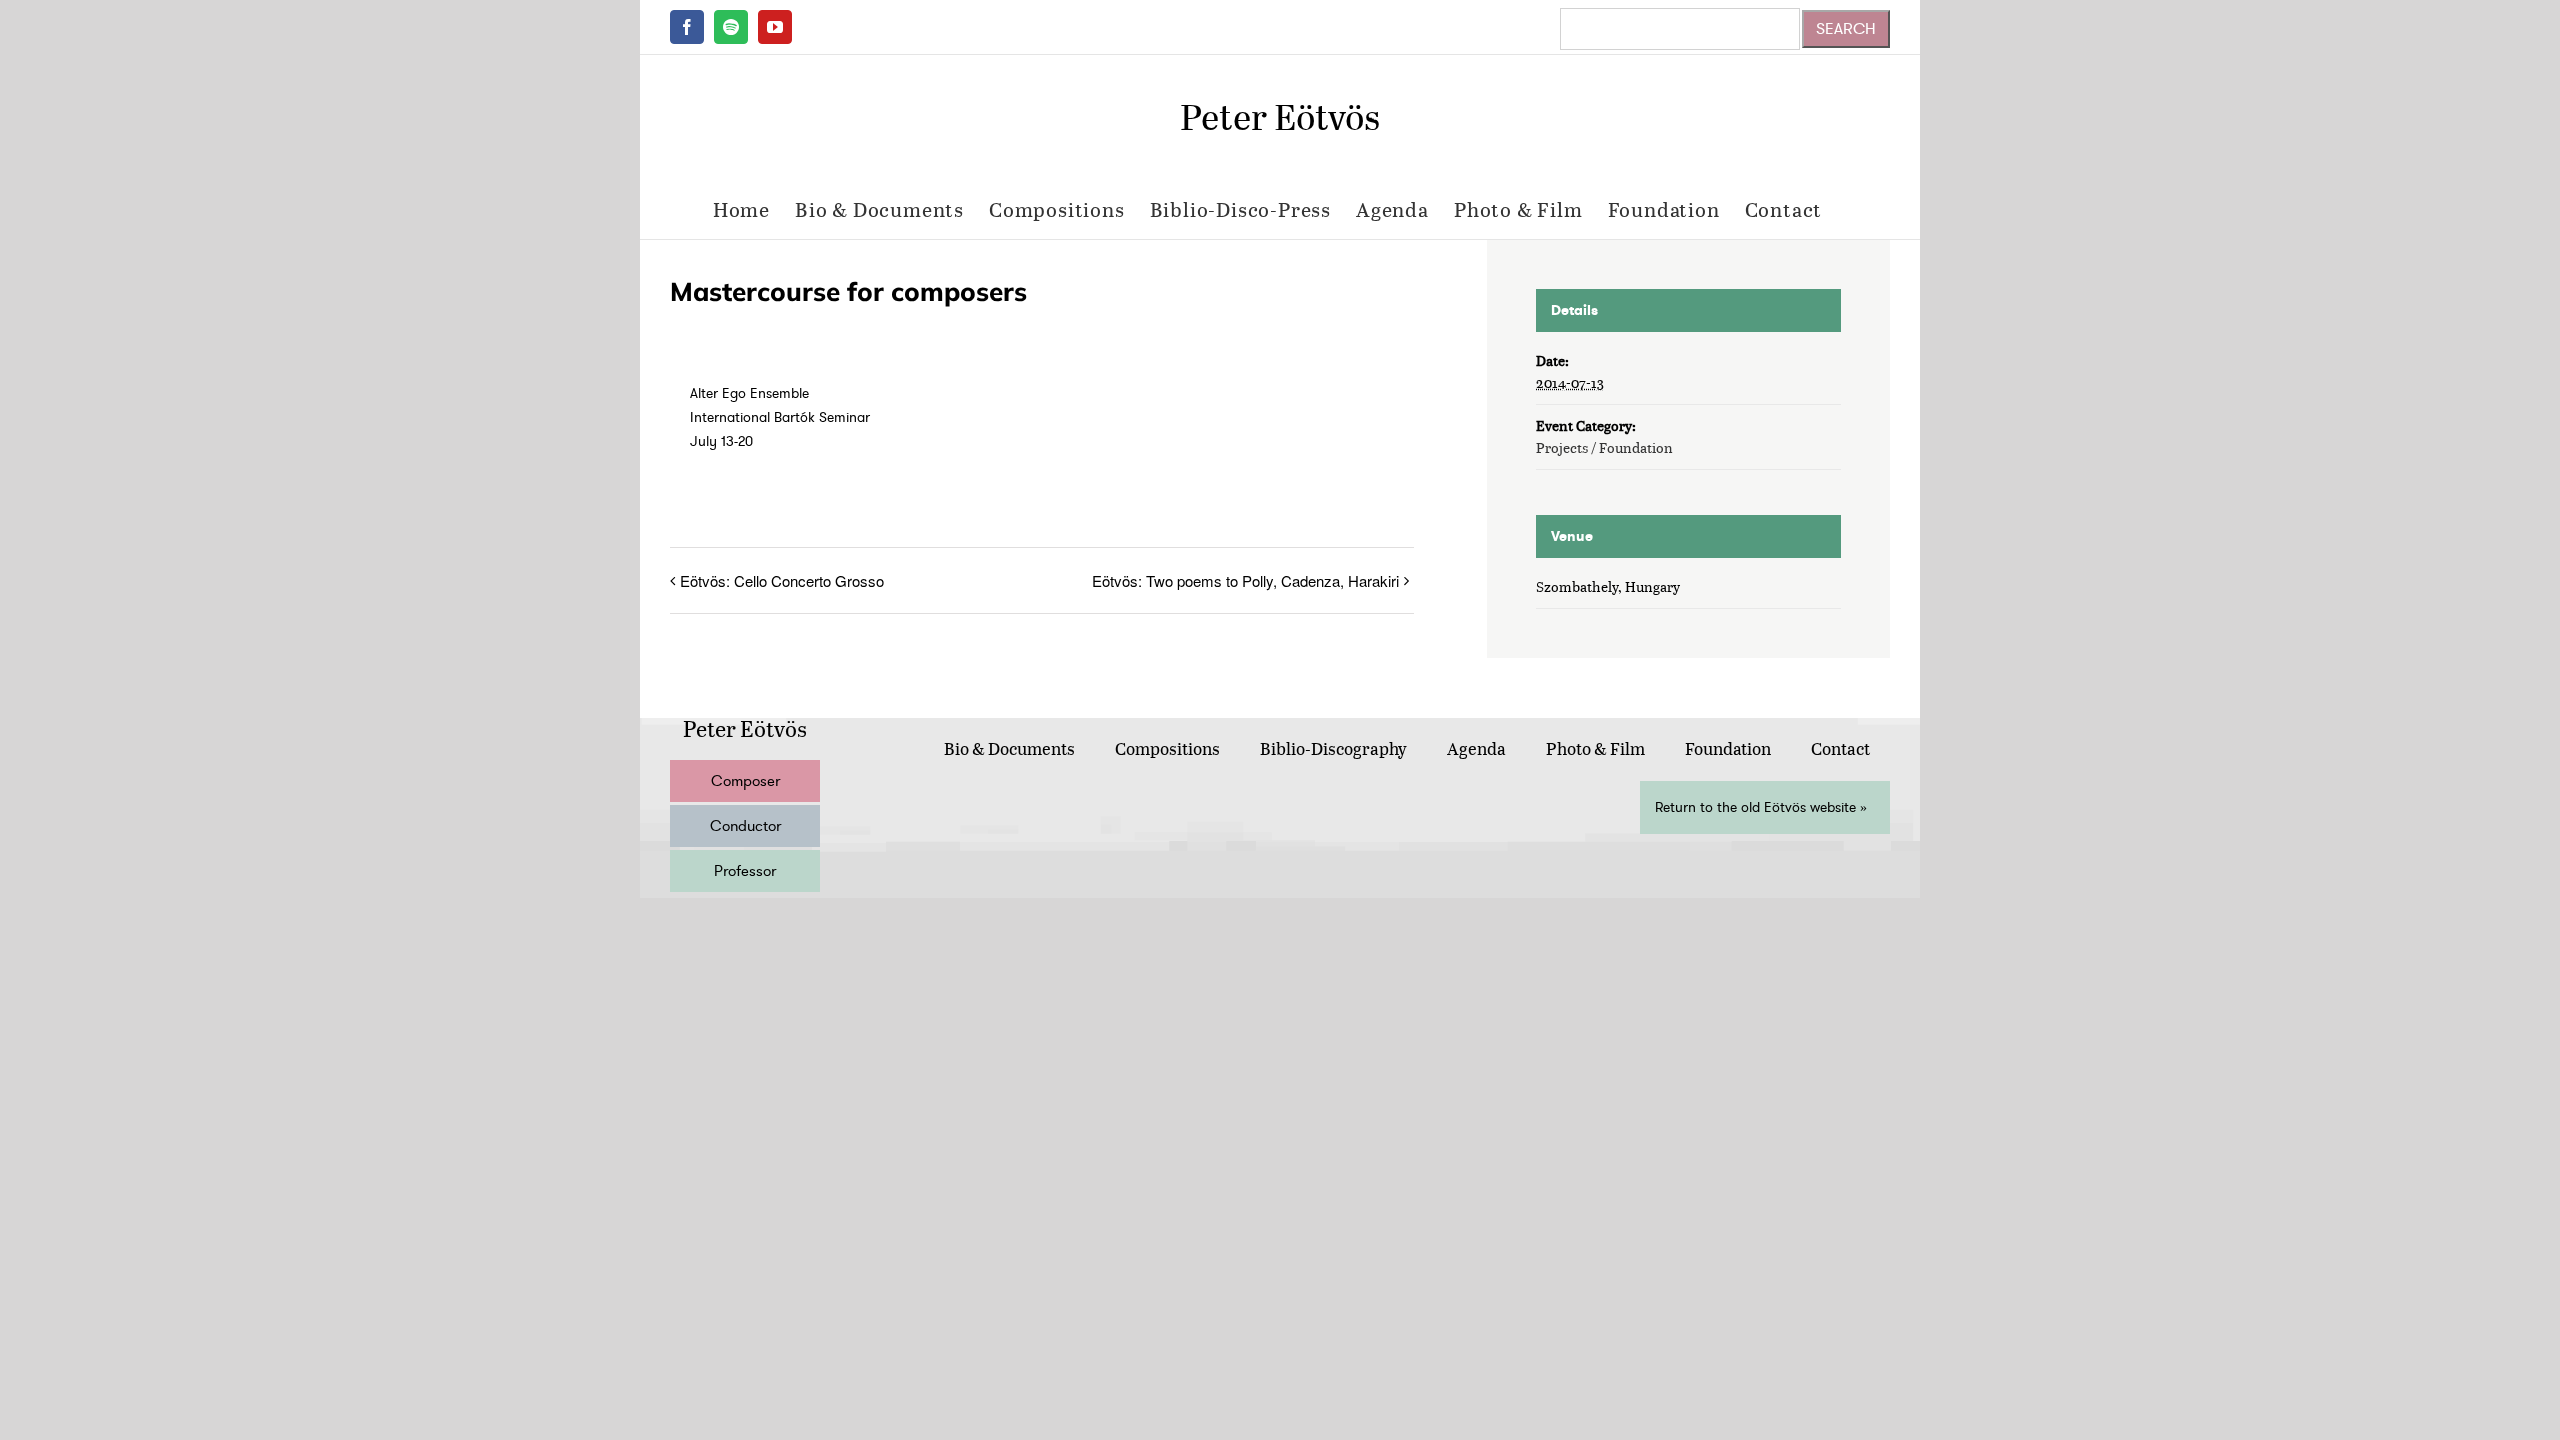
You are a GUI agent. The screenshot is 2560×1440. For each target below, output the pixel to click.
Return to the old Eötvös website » (1761, 807)
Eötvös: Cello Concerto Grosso (782, 580)
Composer (745, 781)
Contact (1840, 748)
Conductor (745, 826)
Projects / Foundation (1604, 447)
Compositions (1167, 748)
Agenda (1476, 748)
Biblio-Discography (1333, 748)
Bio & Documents (1009, 748)
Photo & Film (1595, 748)
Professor (745, 871)
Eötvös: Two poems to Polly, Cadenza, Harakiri (1245, 580)
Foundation (1728, 748)
